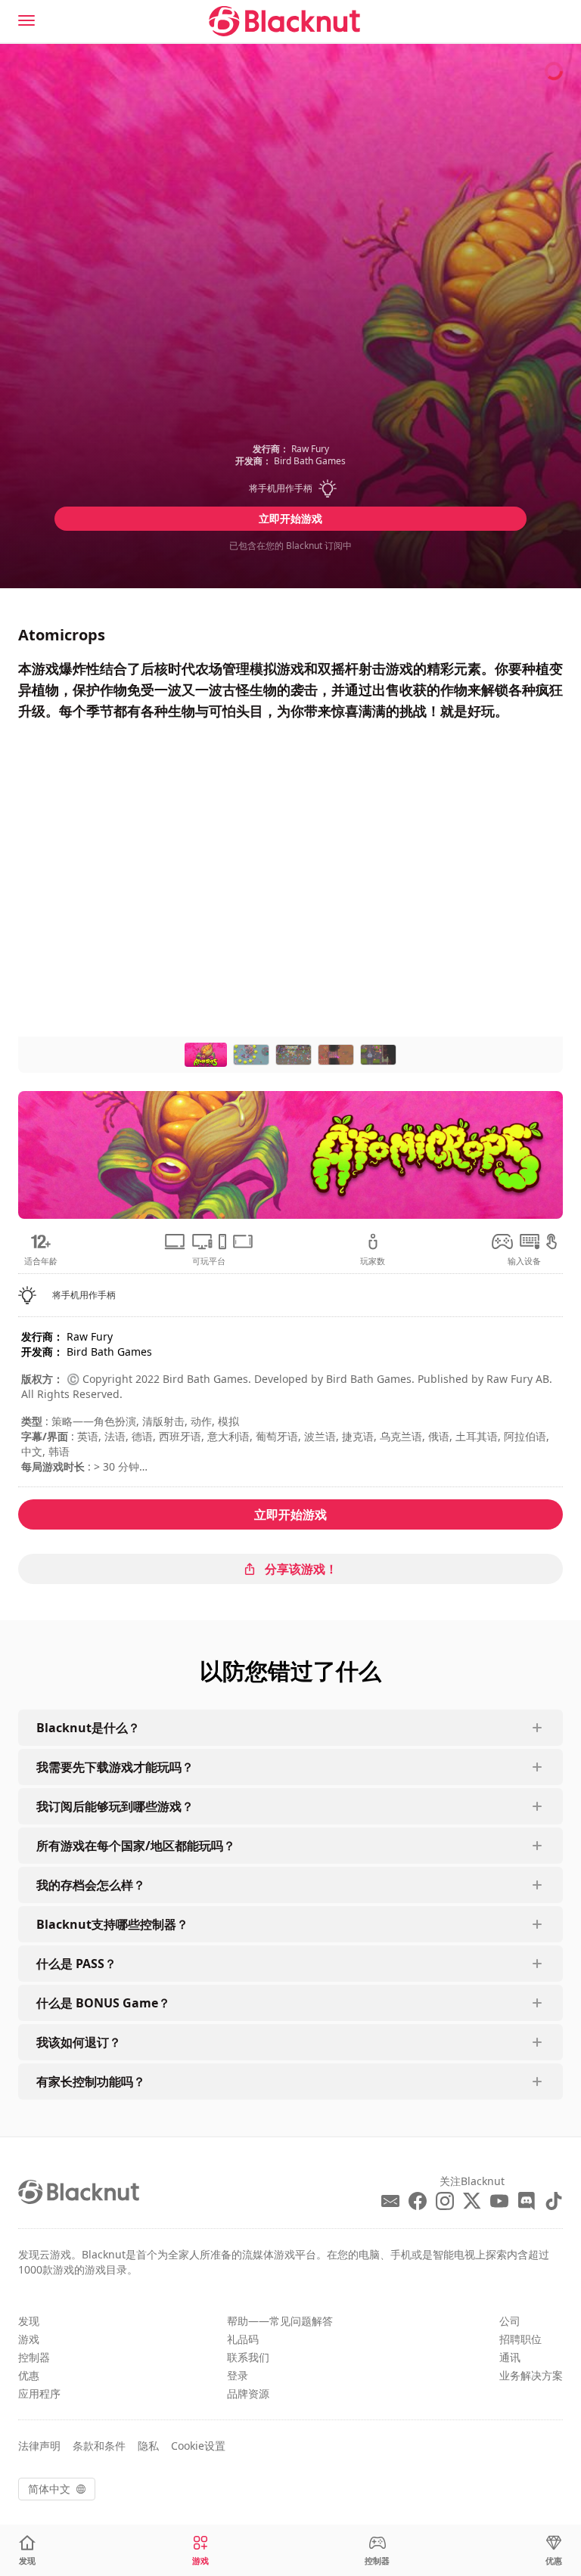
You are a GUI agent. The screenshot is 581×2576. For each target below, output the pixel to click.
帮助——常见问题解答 (280, 2321)
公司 (510, 2321)
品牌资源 (248, 2393)
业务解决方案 (531, 2375)
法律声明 (39, 2446)
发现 (29, 2321)
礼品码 (243, 2339)
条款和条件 (99, 2446)
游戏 (29, 2339)
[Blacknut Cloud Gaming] (284, 21)
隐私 (148, 2446)
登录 (238, 2375)
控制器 (34, 2357)
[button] (290, 488)
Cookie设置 (198, 2446)
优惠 (29, 2375)
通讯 (510, 2357)
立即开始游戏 (290, 518)
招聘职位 (520, 2339)
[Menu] (26, 20)
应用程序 (39, 2393)
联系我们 (248, 2357)
